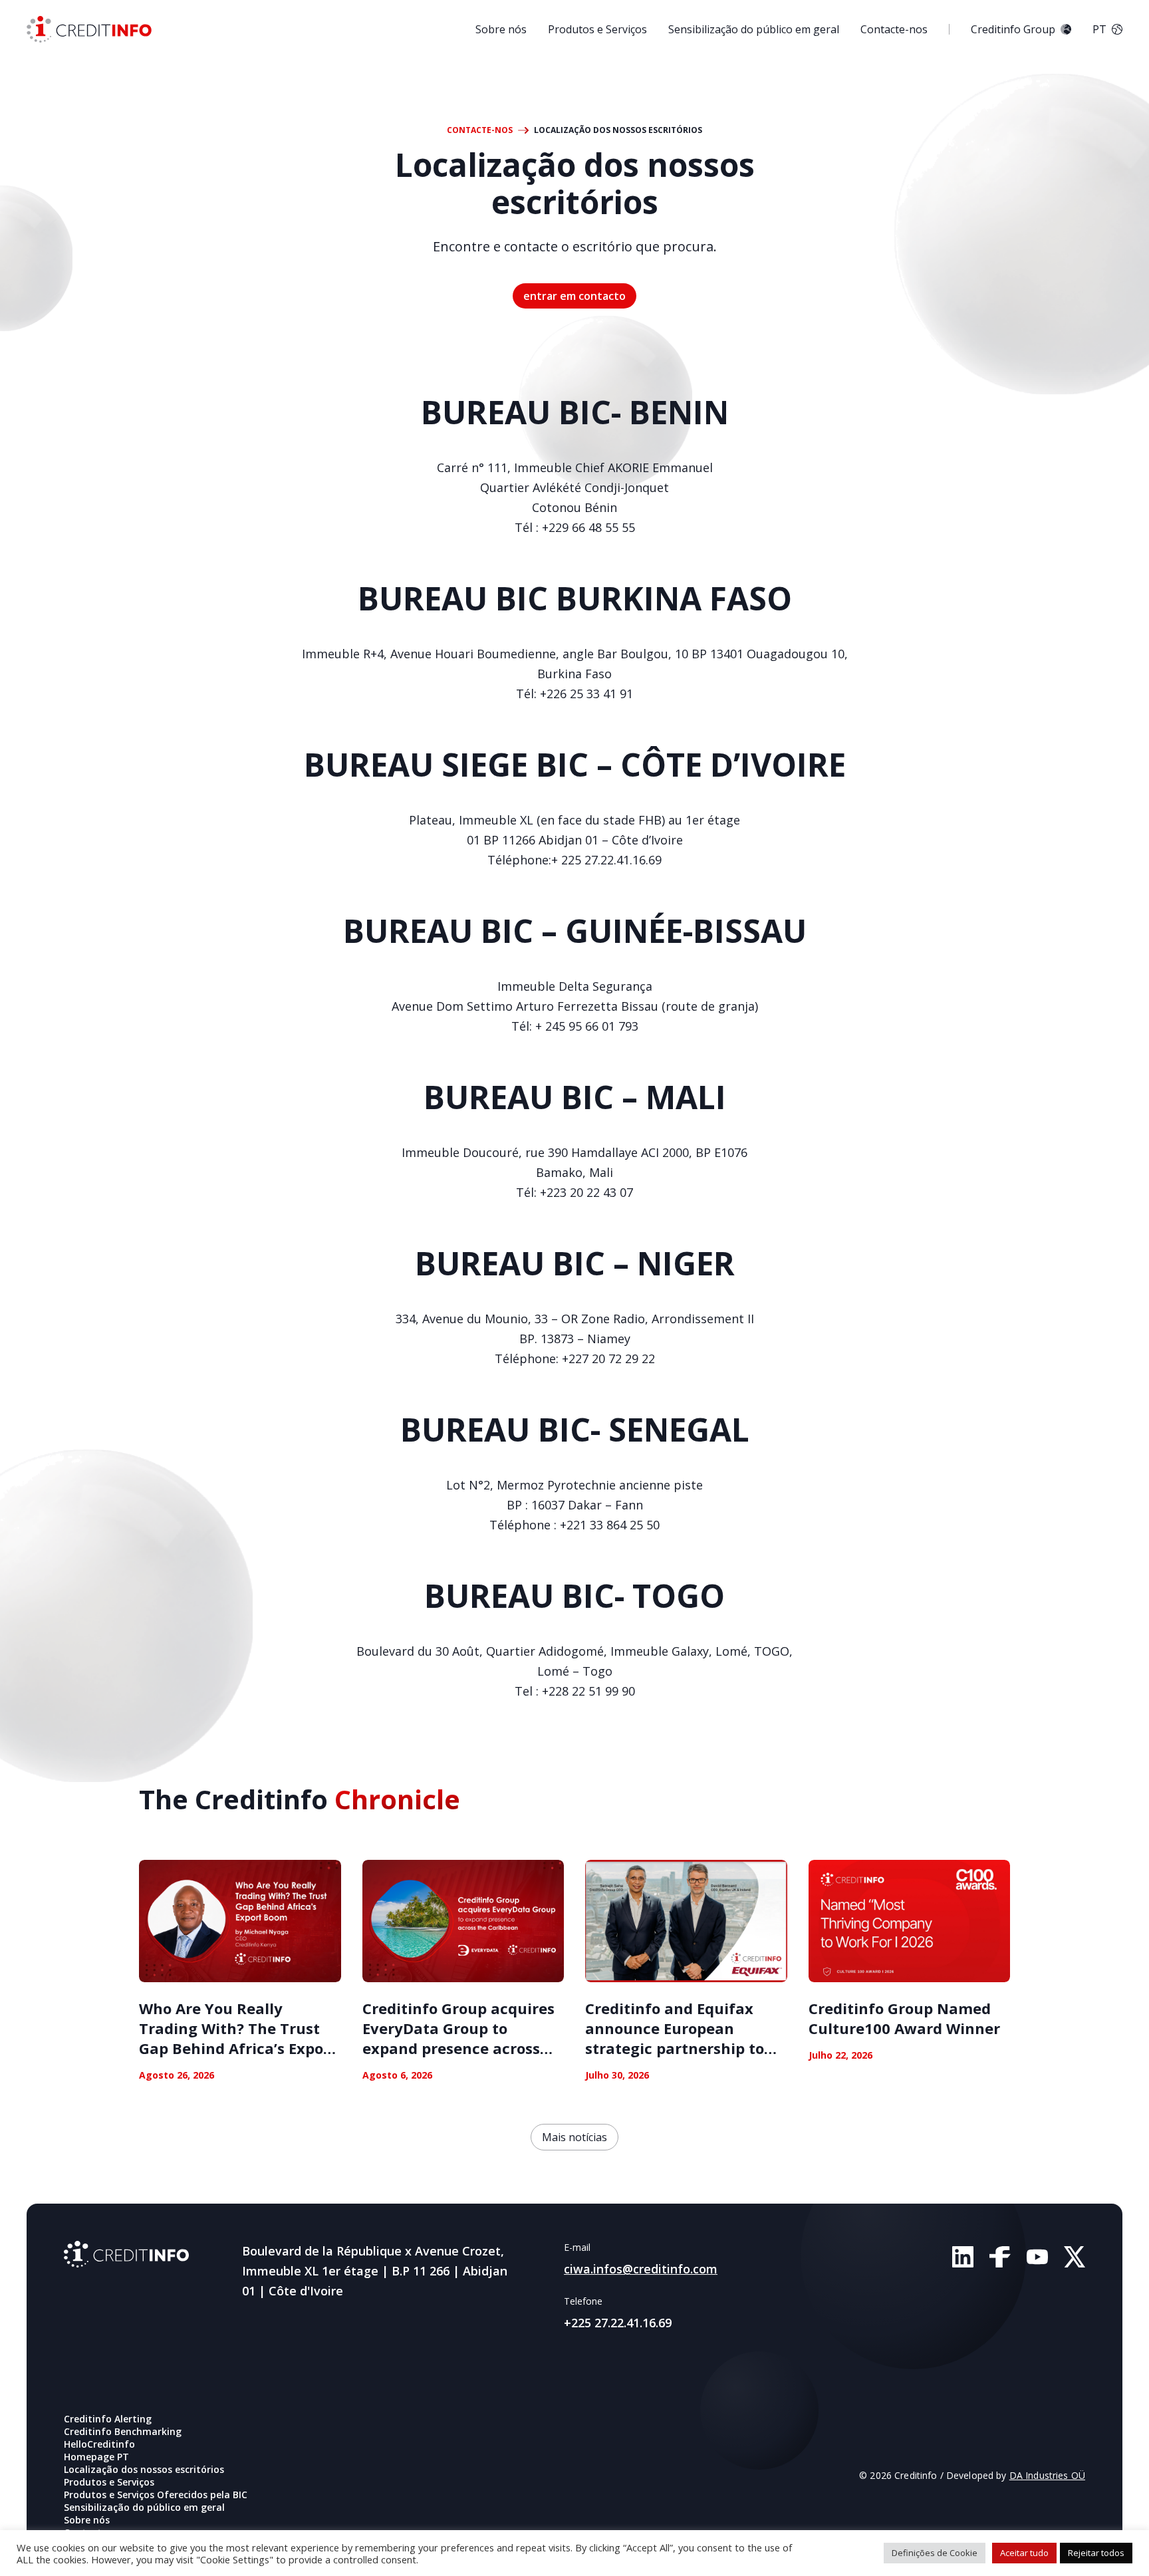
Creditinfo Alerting (108, 2419)
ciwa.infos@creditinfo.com (641, 2269)
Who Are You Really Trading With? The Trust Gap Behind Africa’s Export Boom (238, 2038)
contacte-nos (480, 130)
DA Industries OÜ (1047, 2475)
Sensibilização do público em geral (754, 29)
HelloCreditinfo (99, 2444)
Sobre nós (501, 29)
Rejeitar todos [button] (1096, 2553)
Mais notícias (574, 2137)
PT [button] (1099, 29)
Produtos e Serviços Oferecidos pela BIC (156, 2495)
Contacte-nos (894, 29)
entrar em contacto (574, 296)
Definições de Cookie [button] (935, 2553)
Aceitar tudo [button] (1024, 2553)
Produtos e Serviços (597, 29)
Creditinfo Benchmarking (123, 2431)
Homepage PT (96, 2457)
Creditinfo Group (1013, 29)
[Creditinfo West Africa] (89, 29)
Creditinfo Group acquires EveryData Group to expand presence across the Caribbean (458, 2038)
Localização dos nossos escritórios (144, 2469)
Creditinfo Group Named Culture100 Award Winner (904, 2018)
